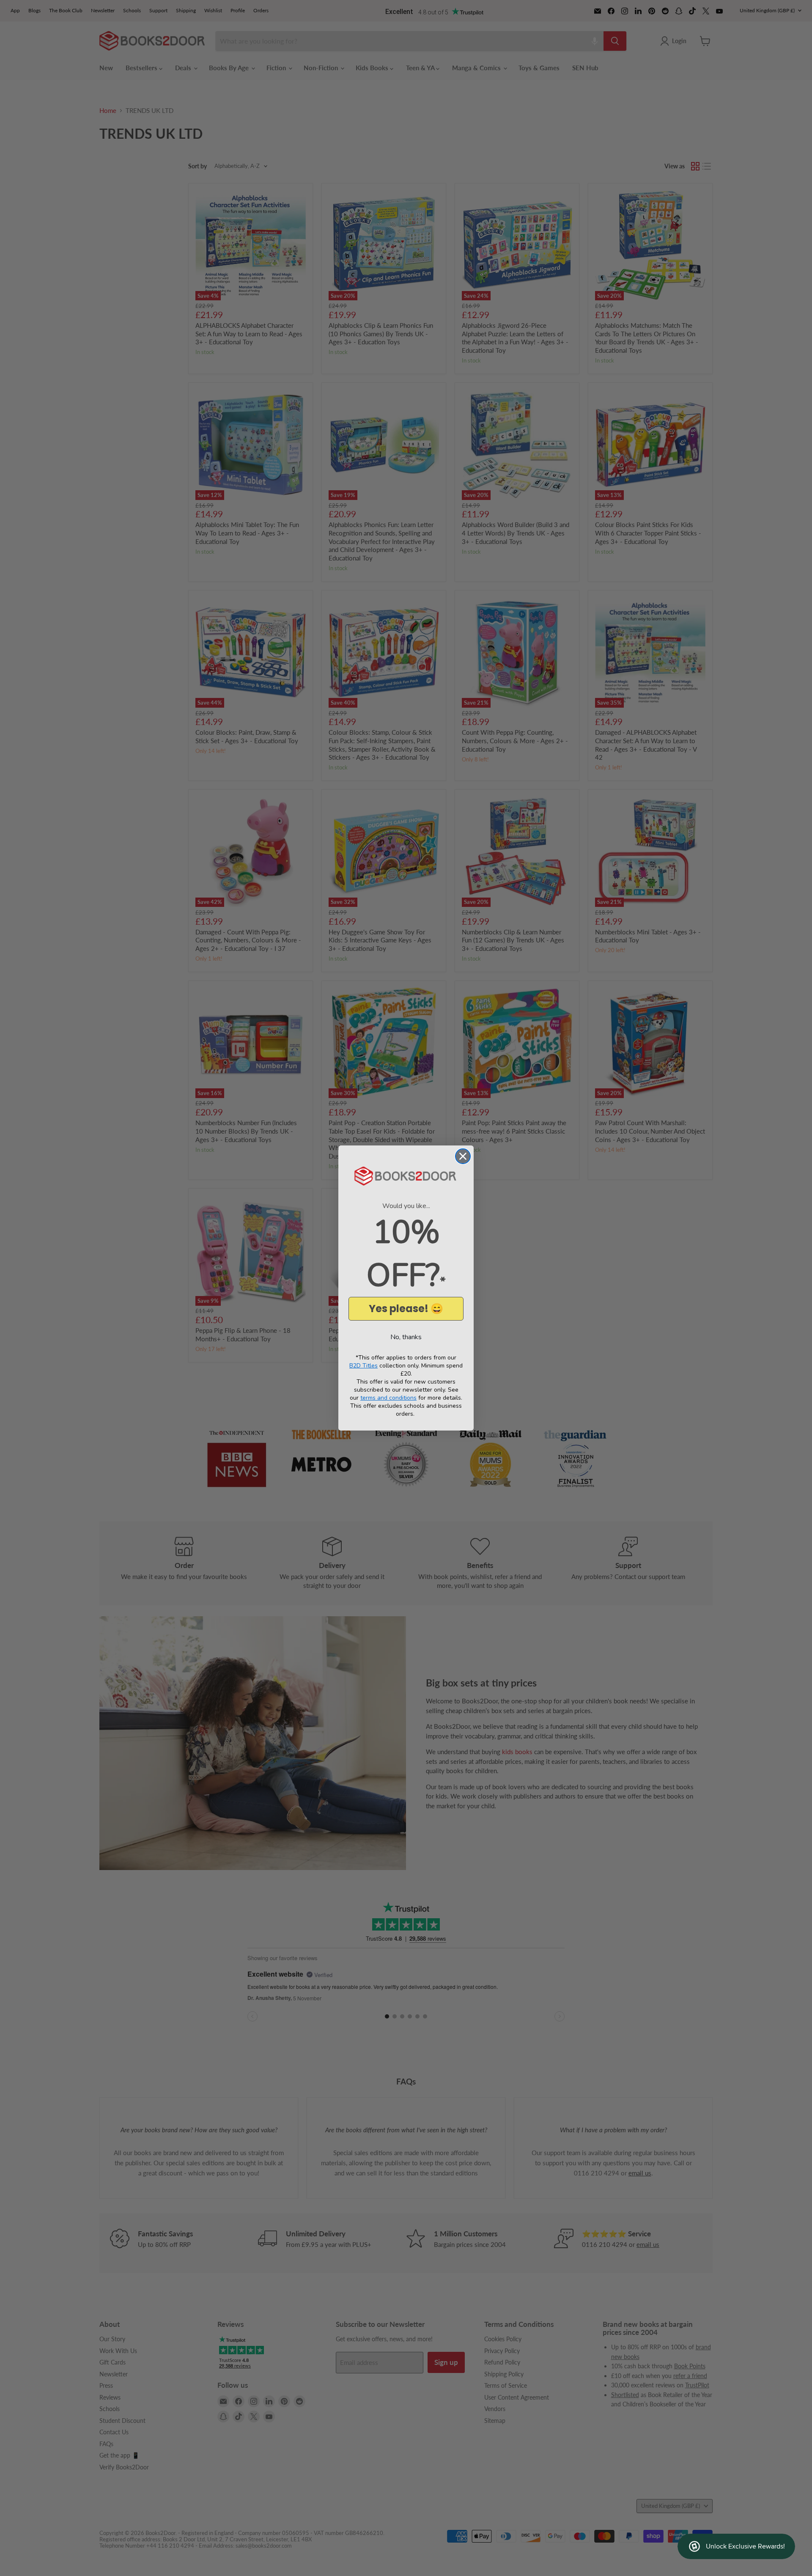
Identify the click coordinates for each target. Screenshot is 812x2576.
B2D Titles (363, 1366)
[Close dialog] (463, 1156)
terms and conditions (388, 1398)
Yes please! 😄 (406, 1309)
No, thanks (406, 1337)
